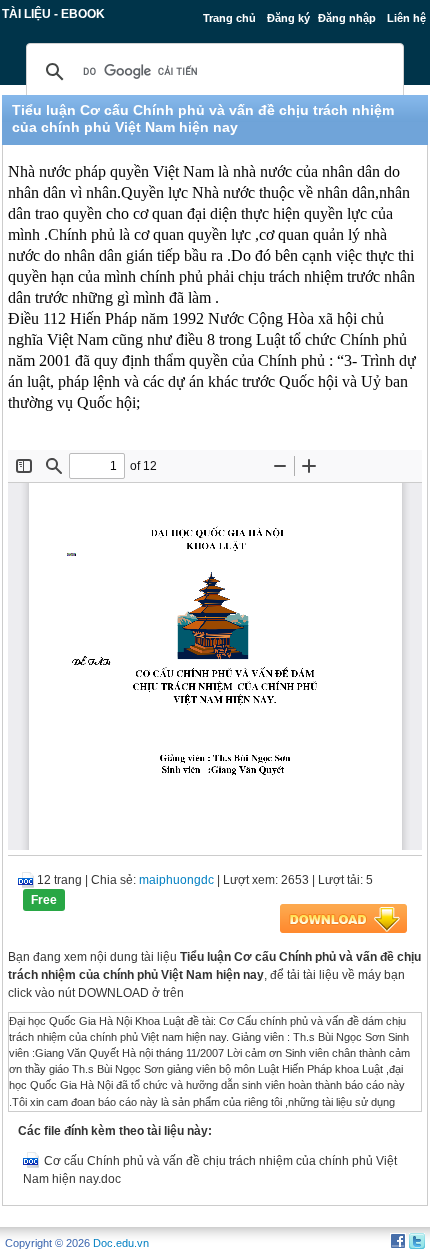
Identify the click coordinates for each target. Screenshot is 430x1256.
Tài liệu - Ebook (53, 14)
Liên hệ (406, 18)
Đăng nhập (347, 18)
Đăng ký (288, 18)
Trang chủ (229, 18)
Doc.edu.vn (121, 1243)
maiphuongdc (176, 880)
